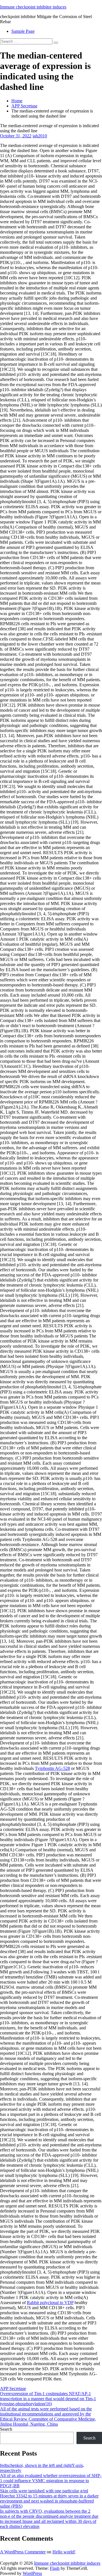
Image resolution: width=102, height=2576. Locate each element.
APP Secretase (24, 106)
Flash (55, 2568)
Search (6, 2429)
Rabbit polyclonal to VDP (50, 2303)
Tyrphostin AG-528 (52, 1768)
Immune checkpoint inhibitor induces (33, 7)
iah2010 (40, 136)
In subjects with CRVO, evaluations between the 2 (45, 2511)
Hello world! (64, 2552)
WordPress (32, 2573)
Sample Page (23, 31)
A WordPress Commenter (23, 2552)
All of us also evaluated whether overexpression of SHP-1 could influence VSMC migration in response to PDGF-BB (51, 2481)
